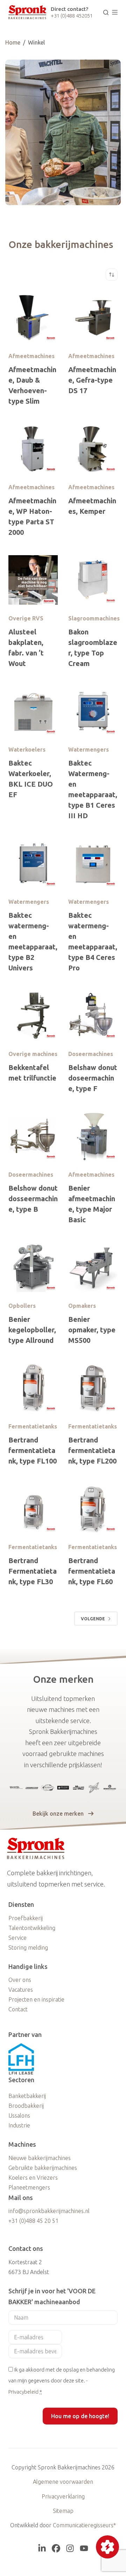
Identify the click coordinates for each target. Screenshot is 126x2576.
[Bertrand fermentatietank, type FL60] (93, 1509)
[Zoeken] (106, 12)
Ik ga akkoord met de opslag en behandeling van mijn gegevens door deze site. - (62, 2381)
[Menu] (115, 12)
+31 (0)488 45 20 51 (33, 2221)
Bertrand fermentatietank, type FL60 (92, 1571)
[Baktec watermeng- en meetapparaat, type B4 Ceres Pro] (93, 863)
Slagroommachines (94, 618)
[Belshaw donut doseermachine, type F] (93, 1015)
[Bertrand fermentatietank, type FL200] (93, 1388)
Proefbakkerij (26, 1918)
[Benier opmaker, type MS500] (93, 1267)
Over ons (20, 1980)
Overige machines (33, 1054)
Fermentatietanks (33, 1426)
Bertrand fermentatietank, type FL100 (33, 1450)
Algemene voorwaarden (63, 2482)
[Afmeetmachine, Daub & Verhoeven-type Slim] (33, 318)
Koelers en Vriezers (33, 2178)
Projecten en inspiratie (36, 1999)
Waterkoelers (27, 749)
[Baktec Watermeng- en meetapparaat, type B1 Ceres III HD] (93, 711)
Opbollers (22, 1306)
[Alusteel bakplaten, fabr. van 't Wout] (33, 580)
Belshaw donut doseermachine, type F (93, 1078)
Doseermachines (91, 1054)
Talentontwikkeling (32, 1928)
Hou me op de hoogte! (80, 2416)
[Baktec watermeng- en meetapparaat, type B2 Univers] (33, 863)
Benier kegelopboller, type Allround (32, 1330)
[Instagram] (70, 2548)
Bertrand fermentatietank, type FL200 (92, 1450)
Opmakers (82, 1306)
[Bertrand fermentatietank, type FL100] (33, 1388)
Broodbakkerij (26, 2106)
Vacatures (21, 1990)
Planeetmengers (29, 2187)
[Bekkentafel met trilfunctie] (33, 1015)
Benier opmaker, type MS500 (92, 1330)
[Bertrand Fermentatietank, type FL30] (33, 1509)
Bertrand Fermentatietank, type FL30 (33, 1571)
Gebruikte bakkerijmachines (43, 2168)
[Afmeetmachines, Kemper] (93, 449)
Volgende (93, 1619)
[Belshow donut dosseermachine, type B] (33, 1136)
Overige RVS (26, 618)
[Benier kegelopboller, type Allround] (33, 1267)
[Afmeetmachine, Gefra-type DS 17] (93, 318)
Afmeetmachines (31, 356)
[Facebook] (56, 2548)
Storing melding (28, 1948)
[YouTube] (84, 2548)
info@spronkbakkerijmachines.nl (49, 2211)
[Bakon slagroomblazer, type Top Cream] (93, 580)
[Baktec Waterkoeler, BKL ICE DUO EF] (33, 711)
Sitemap (63, 2511)
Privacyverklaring (63, 2496)
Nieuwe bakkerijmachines (40, 2158)
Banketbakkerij (27, 2096)
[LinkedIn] (42, 2548)
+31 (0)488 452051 (72, 16)
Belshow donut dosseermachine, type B (33, 1199)
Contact (18, 2009)
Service (17, 1938)
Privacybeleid (23, 2392)
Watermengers (89, 749)
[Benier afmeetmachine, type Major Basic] (93, 1136)
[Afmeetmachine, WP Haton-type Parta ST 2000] (33, 449)
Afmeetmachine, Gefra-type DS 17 (92, 380)
